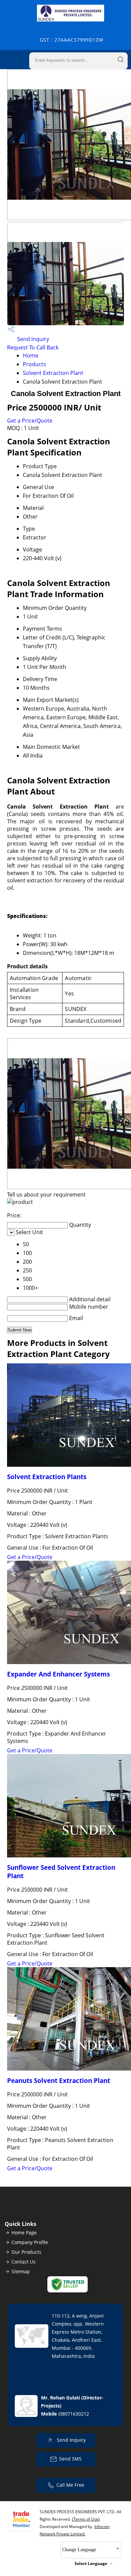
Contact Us (24, 2262)
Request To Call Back (33, 347)
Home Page (24, 2232)
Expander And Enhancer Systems (58, 1674)
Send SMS (70, 2459)
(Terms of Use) (86, 2519)
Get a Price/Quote (30, 421)
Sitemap (21, 2271)
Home (31, 355)
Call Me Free (70, 2485)
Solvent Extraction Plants (47, 1477)
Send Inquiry (32, 339)
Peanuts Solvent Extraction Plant (59, 2080)
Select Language (91, 2563)
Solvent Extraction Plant (53, 373)
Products (34, 364)
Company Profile (30, 2242)
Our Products (26, 2252)
